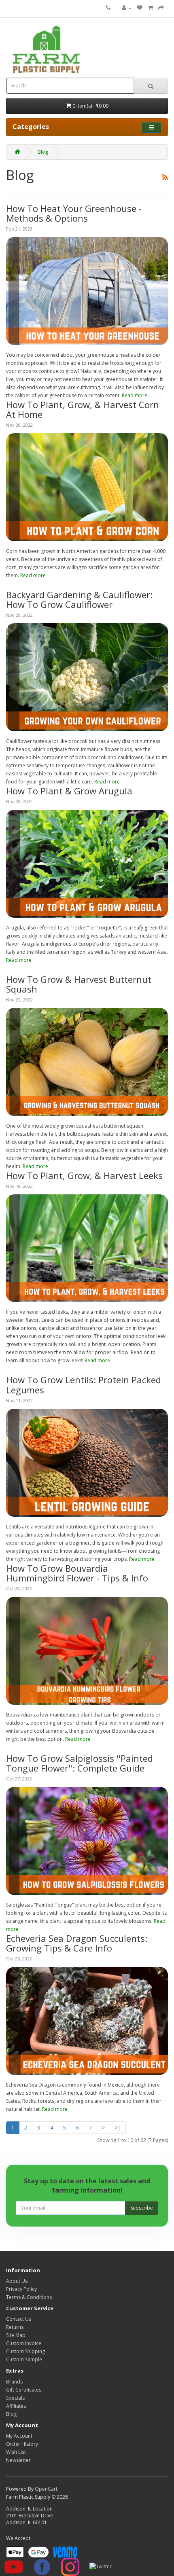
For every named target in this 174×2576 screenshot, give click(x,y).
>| (118, 2128)
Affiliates (16, 2406)
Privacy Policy (21, 2289)
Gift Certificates (24, 2390)
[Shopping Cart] (150, 8)
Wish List (16, 2452)
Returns (15, 2327)
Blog (43, 152)
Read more (135, 395)
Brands (14, 2382)
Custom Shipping (25, 2351)
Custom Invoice (24, 2343)
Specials (15, 2398)
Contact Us (19, 2319)
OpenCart (46, 2489)
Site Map (16, 2335)
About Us (17, 2281)
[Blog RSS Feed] (165, 175)
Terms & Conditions (29, 2297)
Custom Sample (24, 2359)
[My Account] (127, 8)
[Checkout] (161, 8)
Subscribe (142, 2208)
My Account (19, 2436)
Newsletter (18, 2460)
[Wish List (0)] (140, 8)
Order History (22, 2444)
